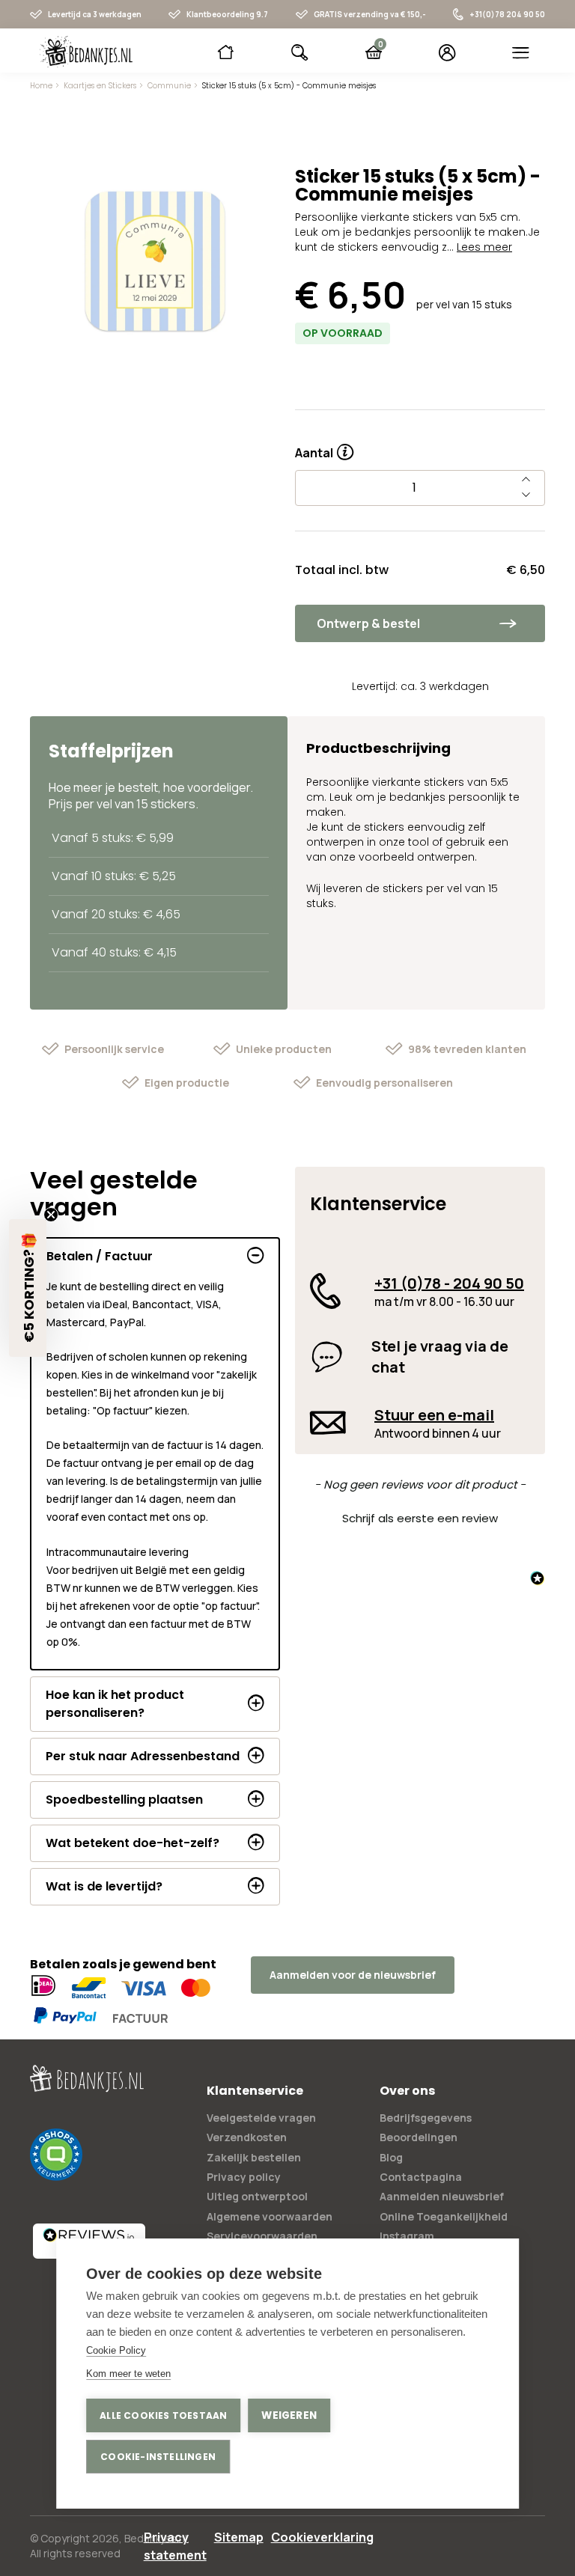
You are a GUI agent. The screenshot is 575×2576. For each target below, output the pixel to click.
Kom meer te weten (128, 2374)
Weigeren (289, 2415)
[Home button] (226, 52)
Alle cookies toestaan (163, 2415)
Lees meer (484, 247)
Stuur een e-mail (434, 1415)
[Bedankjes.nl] (86, 52)
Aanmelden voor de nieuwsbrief (353, 1975)
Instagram (407, 2236)
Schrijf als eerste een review (420, 1518)
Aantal (324, 448)
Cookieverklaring (322, 2537)
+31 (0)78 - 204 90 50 (449, 1283)
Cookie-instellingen (158, 2457)
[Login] (447, 52)
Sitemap (239, 2537)
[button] (420, 1516)
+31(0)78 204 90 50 (507, 14)
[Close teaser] (51, 1215)
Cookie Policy (116, 2350)
